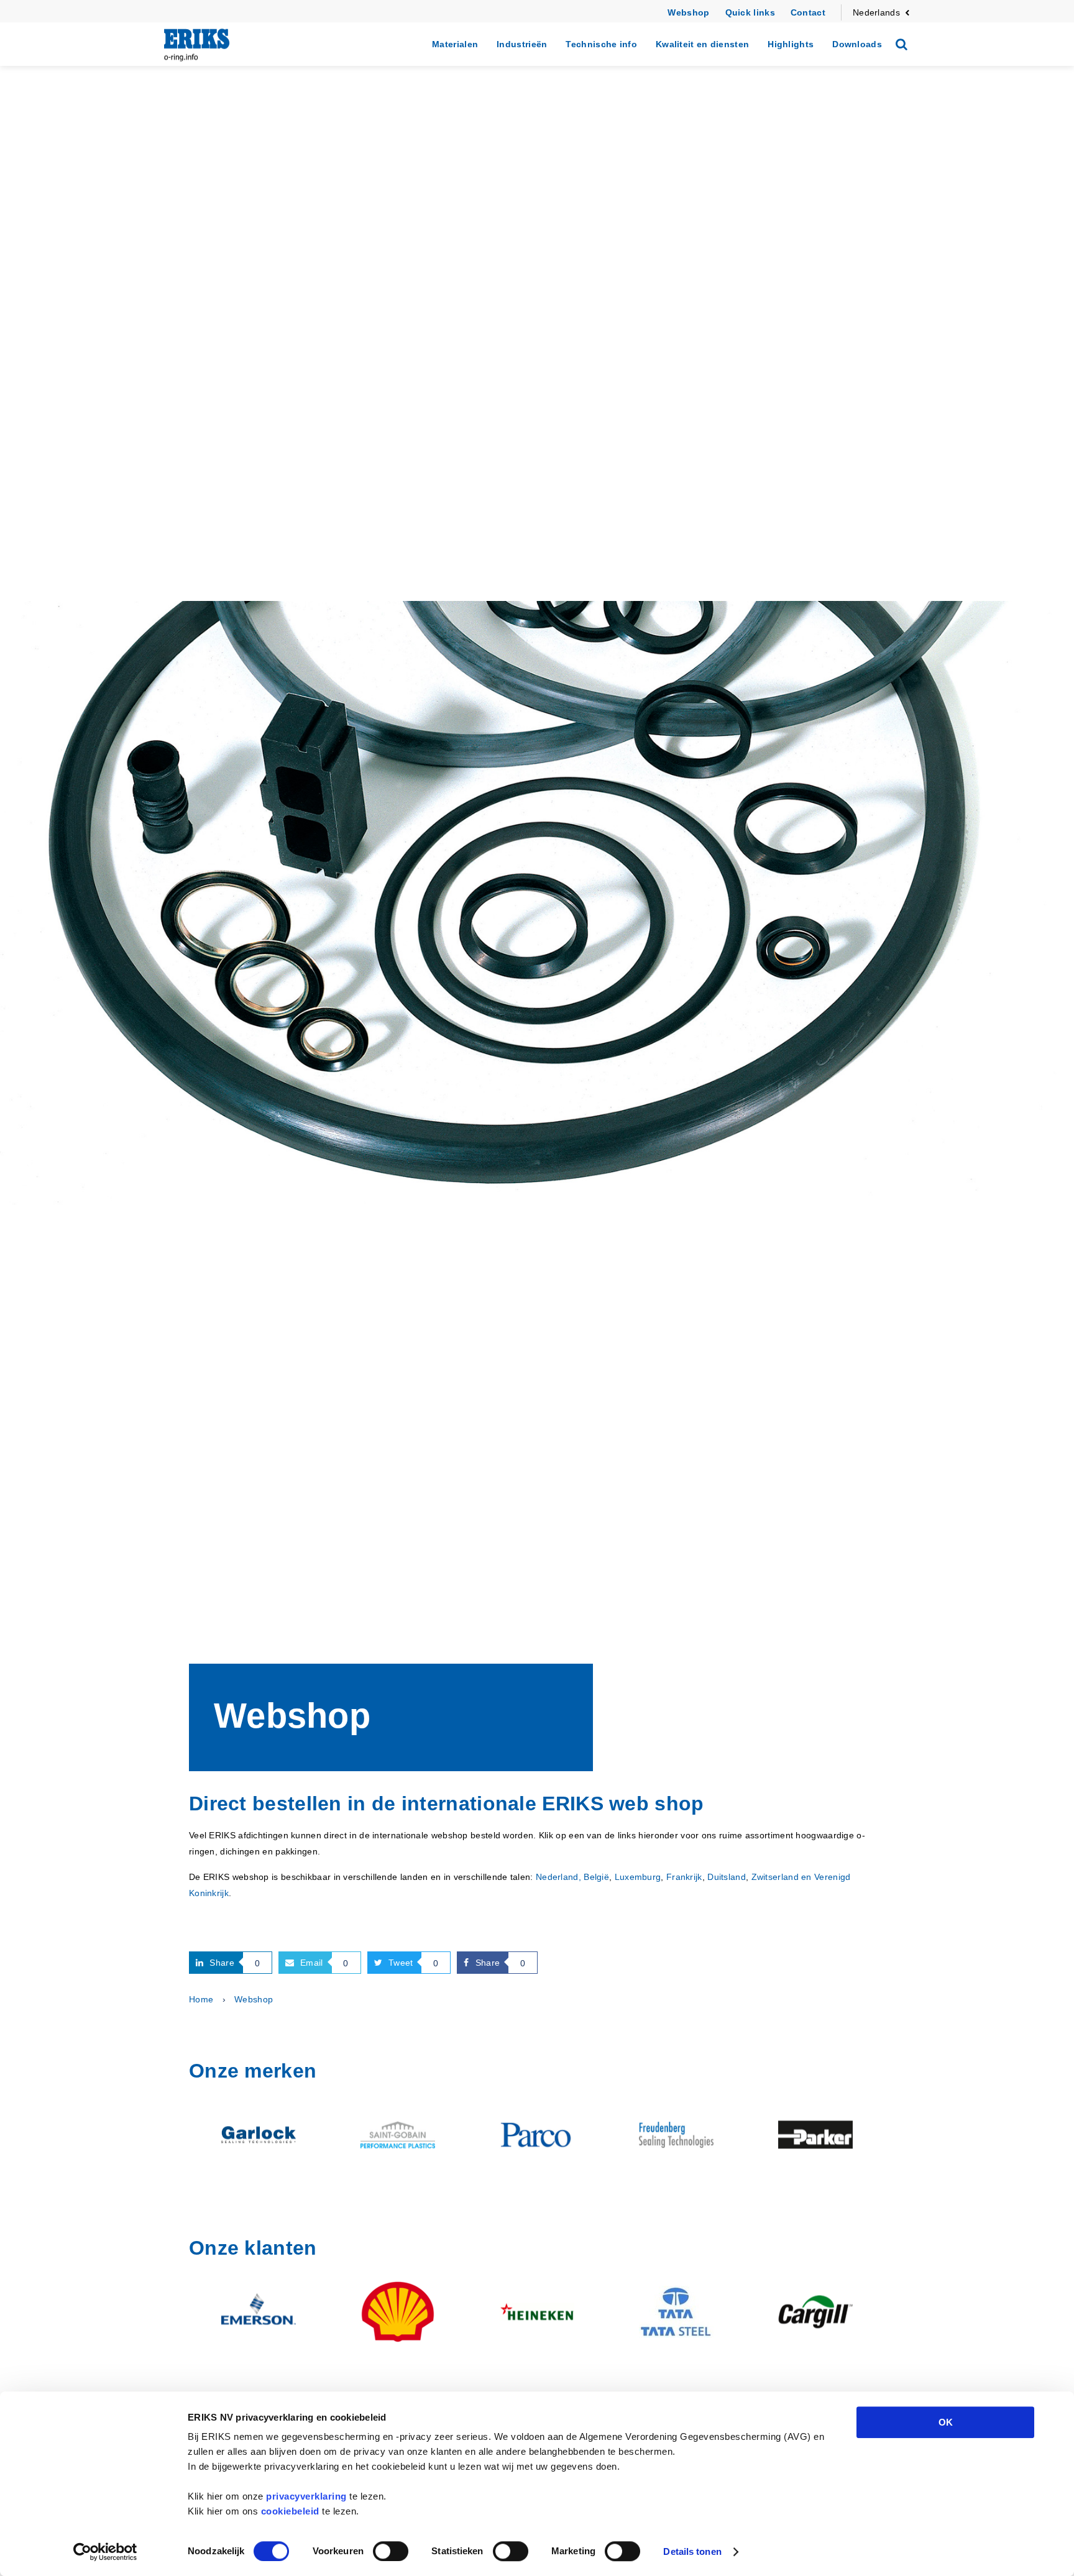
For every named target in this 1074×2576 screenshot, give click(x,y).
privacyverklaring (306, 2496)
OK (946, 2422)
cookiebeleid (290, 2511)
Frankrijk (684, 1877)
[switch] (391, 2551)
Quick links (750, 12)
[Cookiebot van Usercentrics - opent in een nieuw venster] (105, 2552)
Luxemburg (638, 1877)
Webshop (688, 12)
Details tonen (692, 2551)
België (596, 1877)
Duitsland (727, 1877)
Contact (808, 12)
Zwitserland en (782, 1877)
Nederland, (558, 1877)
